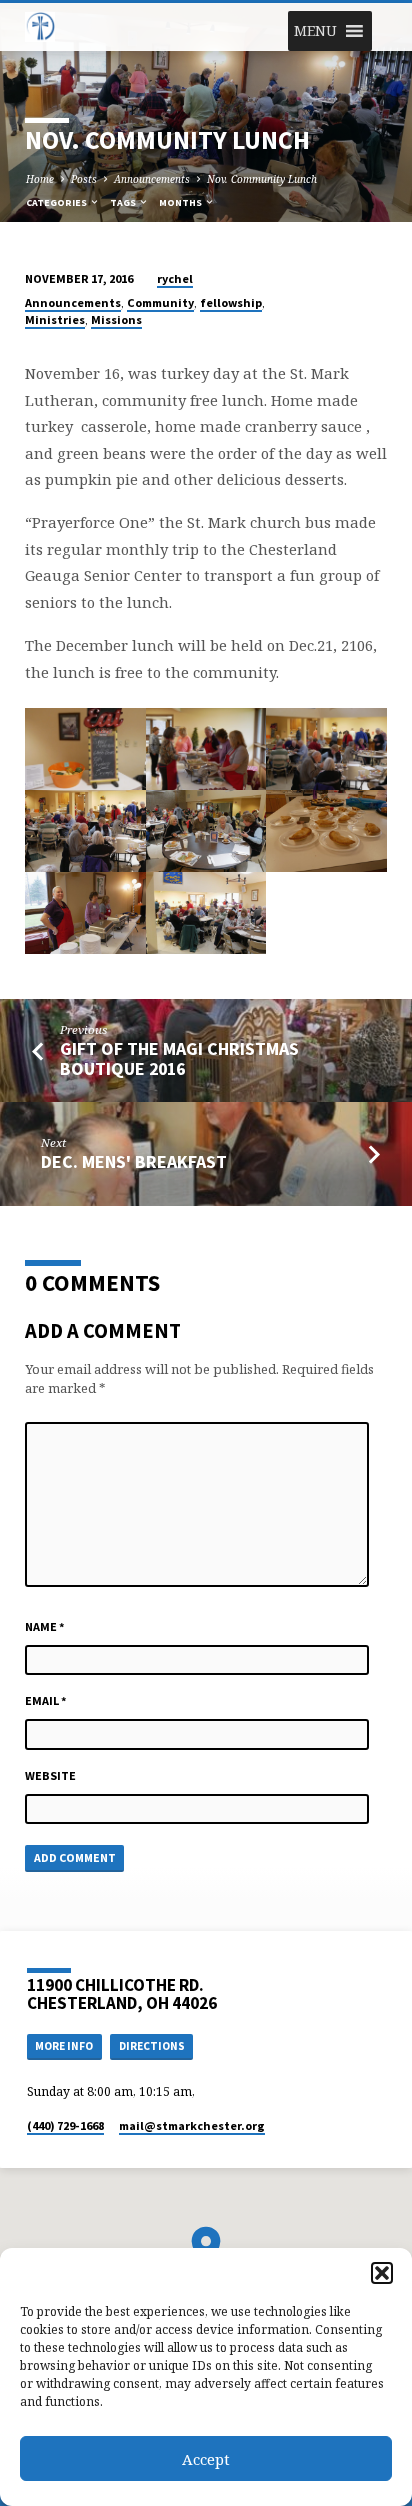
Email (46, 1700)
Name (45, 1626)
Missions (116, 319)
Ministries (55, 319)
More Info (64, 2046)
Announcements (152, 179)
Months (181, 202)
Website (50, 1775)
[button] (382, 2273)
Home (40, 179)
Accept (206, 2459)
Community (160, 302)
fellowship (231, 302)
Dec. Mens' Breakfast (134, 1161)
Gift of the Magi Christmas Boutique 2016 (179, 1058)
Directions (152, 2046)
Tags (124, 202)
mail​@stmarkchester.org (192, 2125)
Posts (84, 179)
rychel (175, 278)
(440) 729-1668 (65, 2125)
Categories (57, 202)
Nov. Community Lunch (262, 179)
